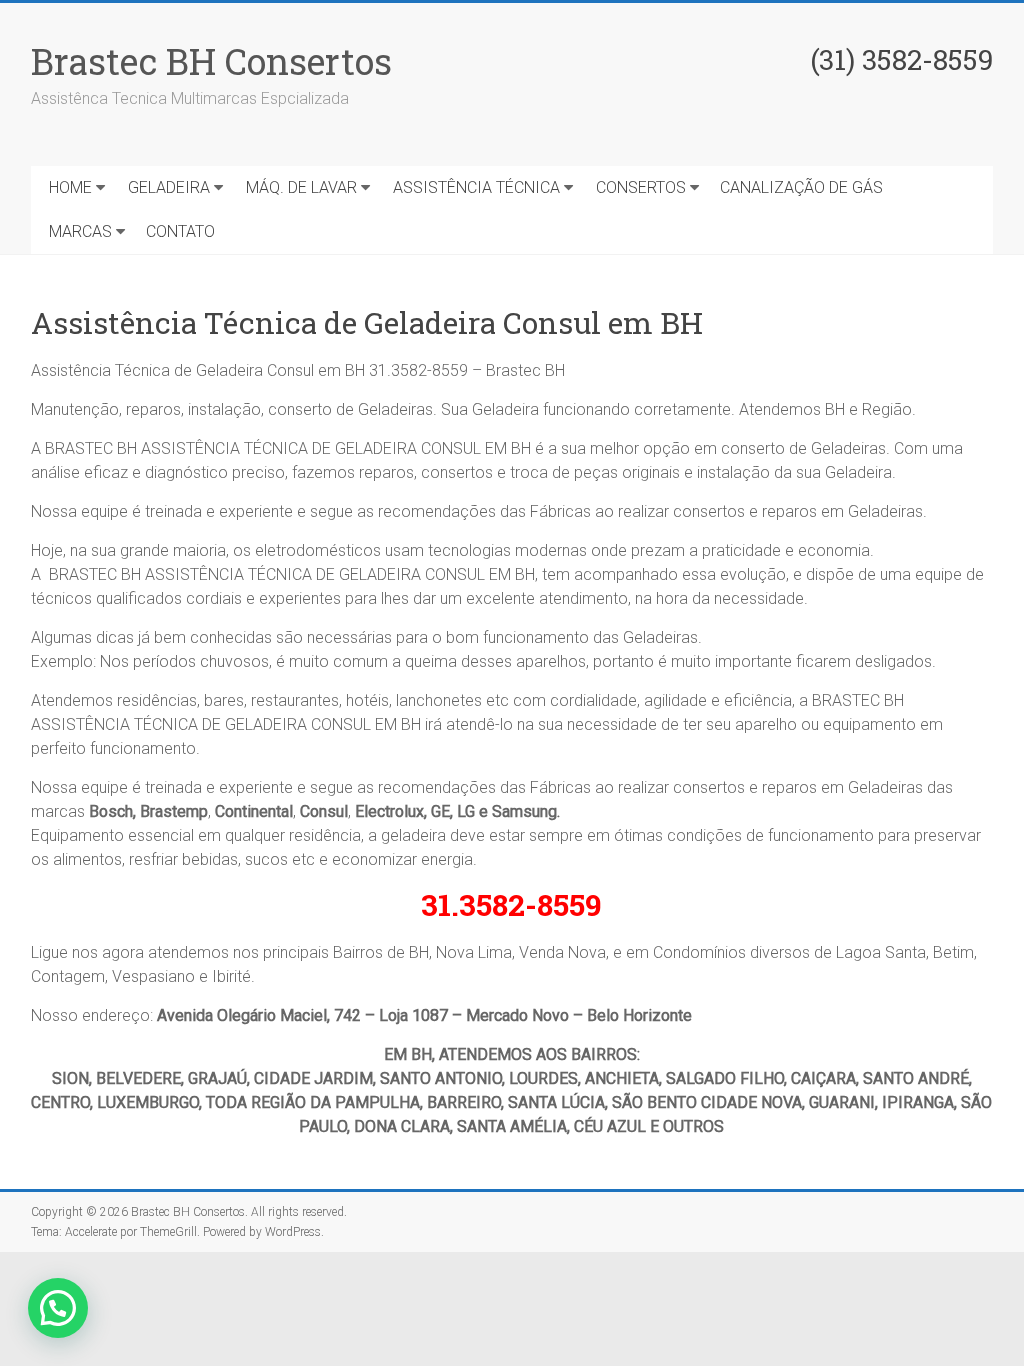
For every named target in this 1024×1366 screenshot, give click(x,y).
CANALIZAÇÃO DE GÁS (801, 187)
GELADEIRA (169, 187)
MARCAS (80, 231)
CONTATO (180, 231)
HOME (70, 187)
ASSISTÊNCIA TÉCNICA (476, 187)
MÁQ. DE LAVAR (301, 187)
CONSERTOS (641, 187)
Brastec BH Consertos (211, 61)
